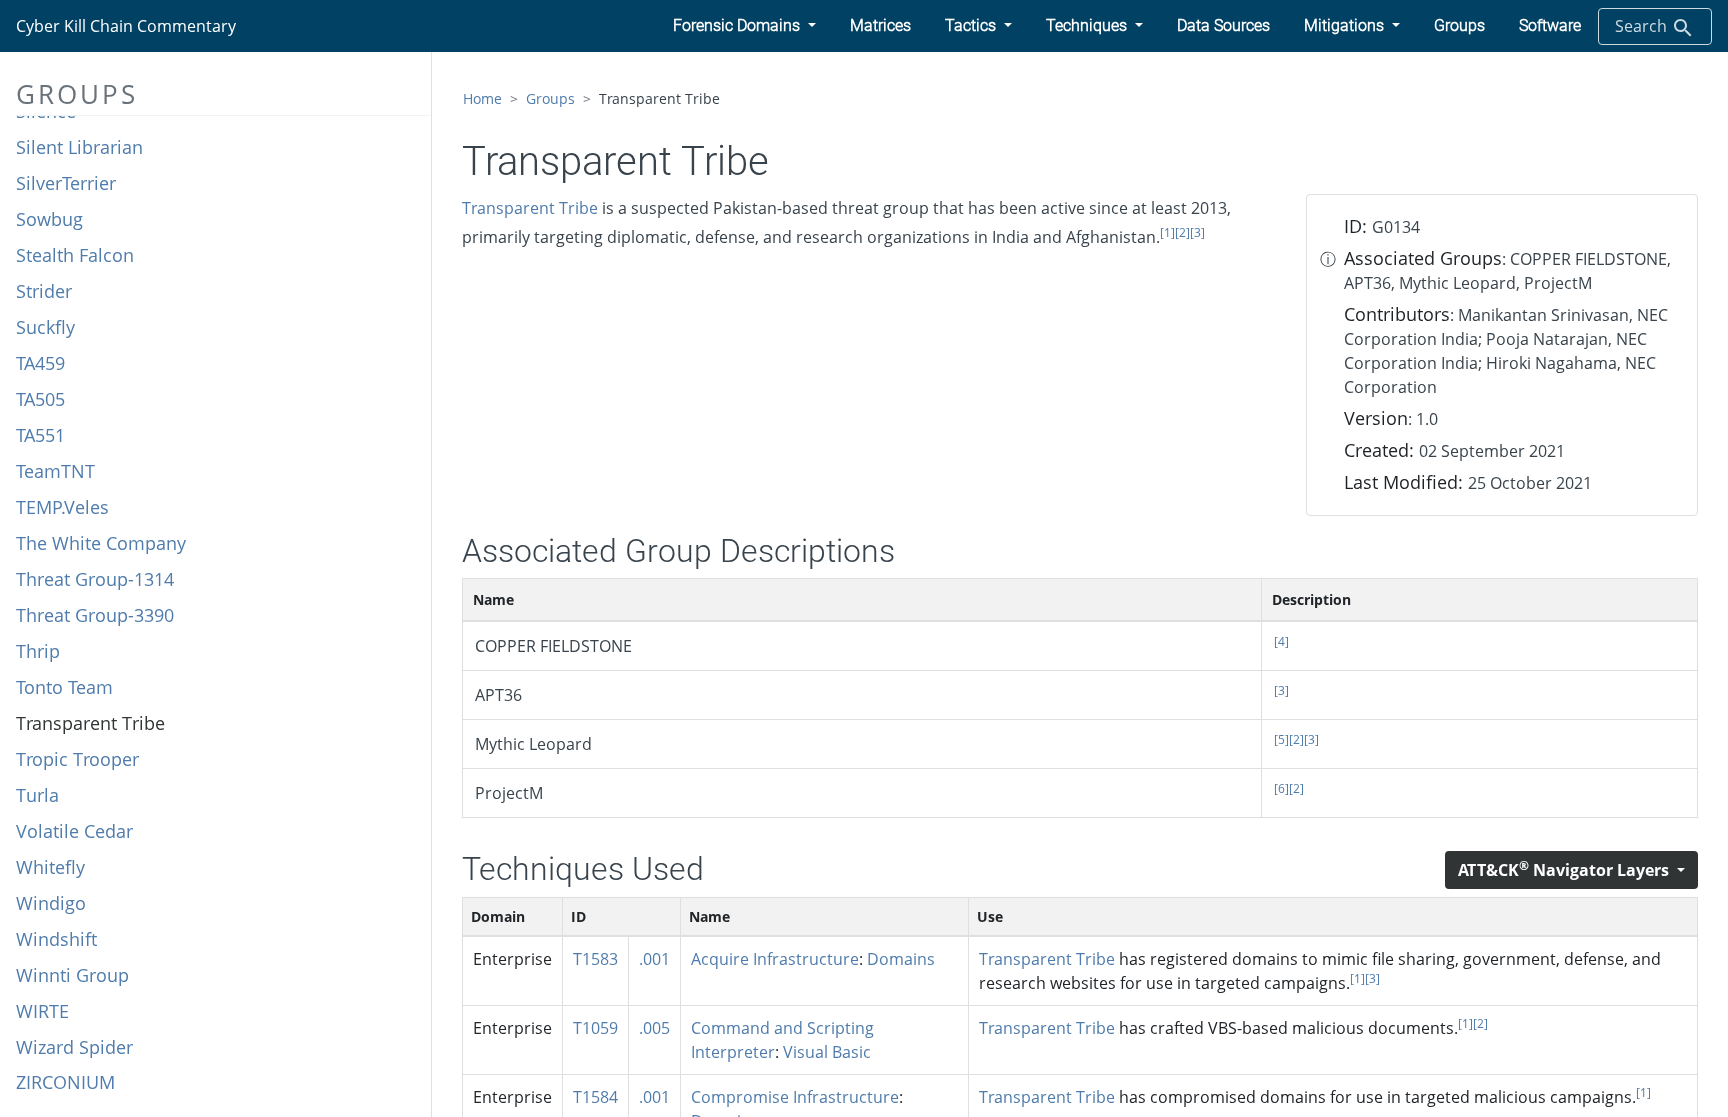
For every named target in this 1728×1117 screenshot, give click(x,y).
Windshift (56, 939)
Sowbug (49, 219)
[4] (1281, 641)
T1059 (595, 1028)
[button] (744, 26)
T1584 (595, 1097)
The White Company (101, 543)
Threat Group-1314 (95, 579)
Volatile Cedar (74, 831)
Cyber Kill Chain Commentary (126, 26)
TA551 (40, 435)
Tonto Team (64, 687)
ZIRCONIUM (65, 1082)
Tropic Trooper (77, 759)
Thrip (38, 651)
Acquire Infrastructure (775, 959)
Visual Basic (827, 1052)
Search (1643, 26)
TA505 (40, 399)
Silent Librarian (79, 147)
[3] (1197, 232)
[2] (1182, 232)
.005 (654, 1028)
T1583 (595, 959)
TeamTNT (55, 471)
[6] (1281, 788)
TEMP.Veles (62, 507)
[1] (1167, 232)
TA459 (40, 363)
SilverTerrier (66, 183)
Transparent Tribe (90, 723)
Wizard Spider (74, 1047)
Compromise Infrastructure (795, 1097)
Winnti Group (72, 975)
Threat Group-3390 (95, 615)
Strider (44, 291)
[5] (1281, 739)
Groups (550, 98)
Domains (901, 959)
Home (482, 98)
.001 (654, 959)
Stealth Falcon (75, 255)
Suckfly (45, 327)
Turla (37, 795)
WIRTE (42, 1011)
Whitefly (50, 867)
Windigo (51, 903)
